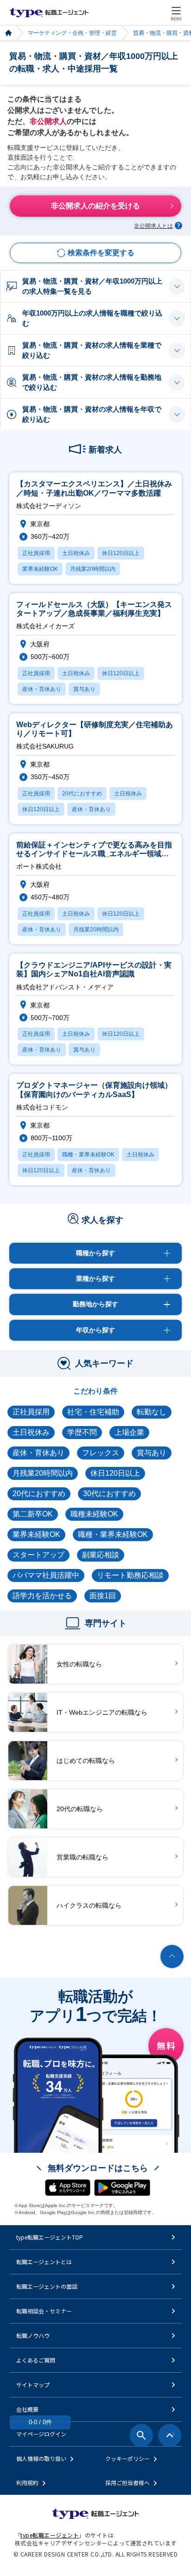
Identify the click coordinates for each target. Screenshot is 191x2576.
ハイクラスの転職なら (89, 1905)
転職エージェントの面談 (47, 2286)
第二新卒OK (33, 1514)
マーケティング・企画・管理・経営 (72, 33)
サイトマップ (33, 2385)
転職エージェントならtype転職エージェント (49, 13)
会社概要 (27, 2409)
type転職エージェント (8, 33)
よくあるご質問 (36, 2360)
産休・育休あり (38, 1453)
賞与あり (152, 1453)
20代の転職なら (80, 1809)
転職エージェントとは (44, 2262)
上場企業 (129, 1432)
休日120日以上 (115, 1473)
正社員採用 (31, 1412)
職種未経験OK (94, 1514)
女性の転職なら (79, 1664)
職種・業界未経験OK (113, 1534)
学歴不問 (82, 1432)
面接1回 (103, 1596)
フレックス (101, 1453)
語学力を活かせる (42, 1596)
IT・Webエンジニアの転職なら (102, 1712)
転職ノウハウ (33, 2335)
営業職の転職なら (83, 1857)
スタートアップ (38, 1555)
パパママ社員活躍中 (46, 1575)
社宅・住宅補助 (93, 1412)
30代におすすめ (109, 1494)
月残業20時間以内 (43, 1473)
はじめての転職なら (86, 1761)
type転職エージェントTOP (50, 2237)
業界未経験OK (36, 1534)
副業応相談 (101, 1555)
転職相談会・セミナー (44, 2311)
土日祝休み (31, 1432)
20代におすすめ (39, 1494)
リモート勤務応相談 (130, 1575)
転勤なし (152, 1412)
